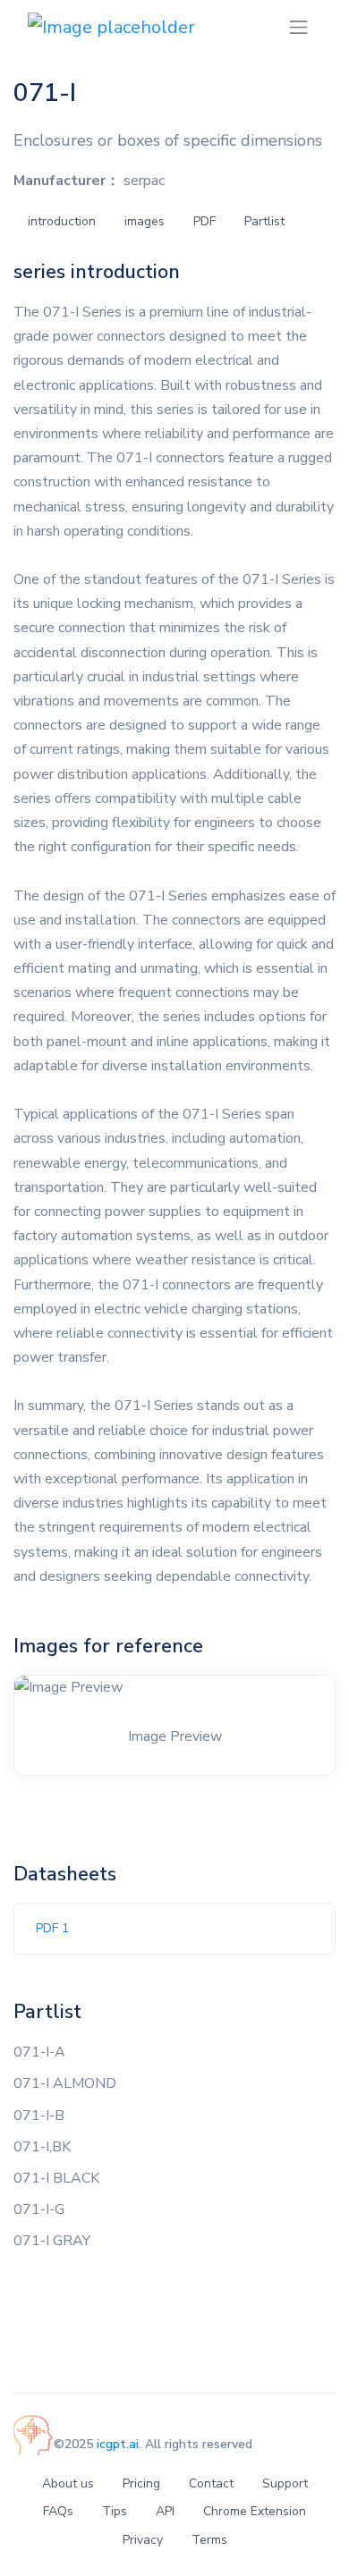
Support (285, 2483)
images (145, 221)
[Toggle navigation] (298, 27)
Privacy (143, 2540)
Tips (115, 2511)
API (165, 2511)
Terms (209, 2540)
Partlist (264, 221)
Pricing (141, 2483)
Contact (211, 2483)
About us (68, 2483)
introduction (62, 221)
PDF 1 (52, 1928)
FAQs (58, 2511)
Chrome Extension (255, 2511)
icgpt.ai (118, 2444)
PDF (204, 221)
